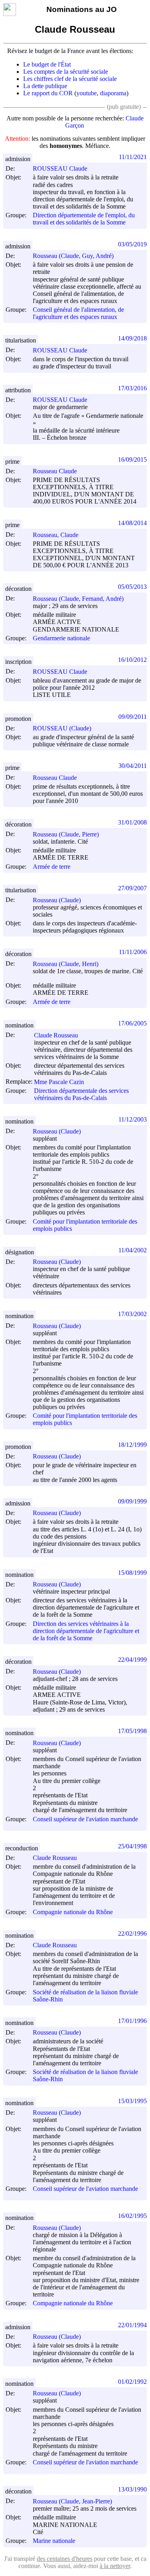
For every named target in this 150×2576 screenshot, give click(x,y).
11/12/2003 (133, 1119)
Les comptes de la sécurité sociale (66, 72)
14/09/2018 (132, 338)
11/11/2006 (133, 952)
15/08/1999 (132, 1573)
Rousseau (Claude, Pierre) (66, 834)
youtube (87, 93)
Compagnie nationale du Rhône (73, 1912)
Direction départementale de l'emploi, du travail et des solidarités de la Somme (84, 219)
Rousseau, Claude (56, 535)
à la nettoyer (115, 2566)
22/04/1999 (132, 1660)
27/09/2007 (132, 888)
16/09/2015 (132, 460)
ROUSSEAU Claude (60, 168)
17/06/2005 (132, 1023)
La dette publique (45, 86)
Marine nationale (54, 2541)
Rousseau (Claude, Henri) (66, 964)
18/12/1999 (132, 1445)
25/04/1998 (132, 1846)
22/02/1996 (132, 1933)
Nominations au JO (82, 9)
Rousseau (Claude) (57, 900)
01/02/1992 (132, 2382)
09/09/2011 (133, 717)
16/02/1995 (132, 2216)
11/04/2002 (133, 1250)
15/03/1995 (132, 2101)
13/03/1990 (132, 2489)
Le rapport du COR (48, 93)
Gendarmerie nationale (61, 638)
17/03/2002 (132, 1314)
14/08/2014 (132, 523)
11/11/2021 (133, 157)
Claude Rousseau (56, 1035)
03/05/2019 (132, 244)
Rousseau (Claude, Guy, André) (73, 256)
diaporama (113, 93)
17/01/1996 (132, 2021)
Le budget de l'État (47, 64)
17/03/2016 (132, 388)
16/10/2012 (132, 660)
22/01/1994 (132, 2325)
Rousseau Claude (55, 471)
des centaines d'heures (65, 2559)
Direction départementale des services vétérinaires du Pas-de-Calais (81, 1094)
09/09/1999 (132, 1501)
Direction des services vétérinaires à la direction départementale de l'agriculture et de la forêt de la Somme (86, 1631)
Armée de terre (52, 867)
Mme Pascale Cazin (59, 1082)
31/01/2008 (132, 822)
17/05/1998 (132, 1731)
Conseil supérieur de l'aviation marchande (85, 1819)
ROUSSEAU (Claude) (62, 728)
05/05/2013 (132, 587)
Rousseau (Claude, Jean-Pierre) (72, 2501)
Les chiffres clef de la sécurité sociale (70, 79)
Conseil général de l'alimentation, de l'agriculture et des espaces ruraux (78, 313)
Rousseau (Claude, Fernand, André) (78, 599)
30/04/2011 (133, 766)
